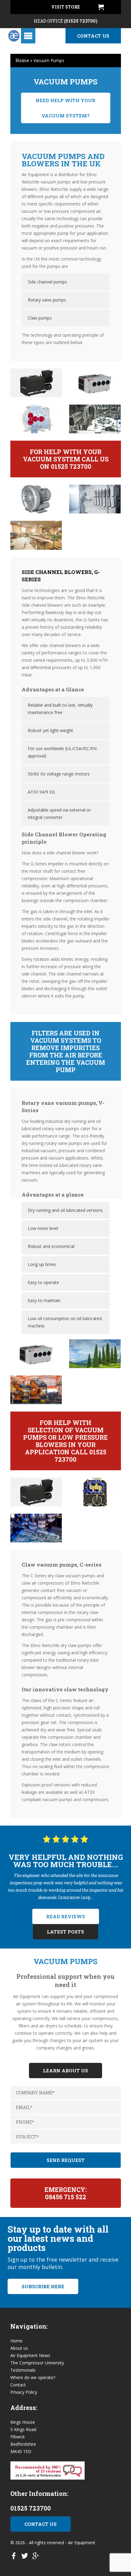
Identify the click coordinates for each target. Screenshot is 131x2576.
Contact (18, 2385)
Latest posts (65, 1932)
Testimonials (23, 2370)
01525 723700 (31, 2508)
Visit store (65, 7)
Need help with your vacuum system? (65, 108)
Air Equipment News (30, 2355)
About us (19, 2348)
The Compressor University (37, 2363)
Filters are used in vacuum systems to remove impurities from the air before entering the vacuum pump (66, 1051)
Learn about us (65, 2071)
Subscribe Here (43, 2286)
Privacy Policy (24, 2392)
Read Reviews (66, 1916)
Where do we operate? (33, 2377)
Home (22, 60)
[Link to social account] (14, 2557)
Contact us (93, 36)
